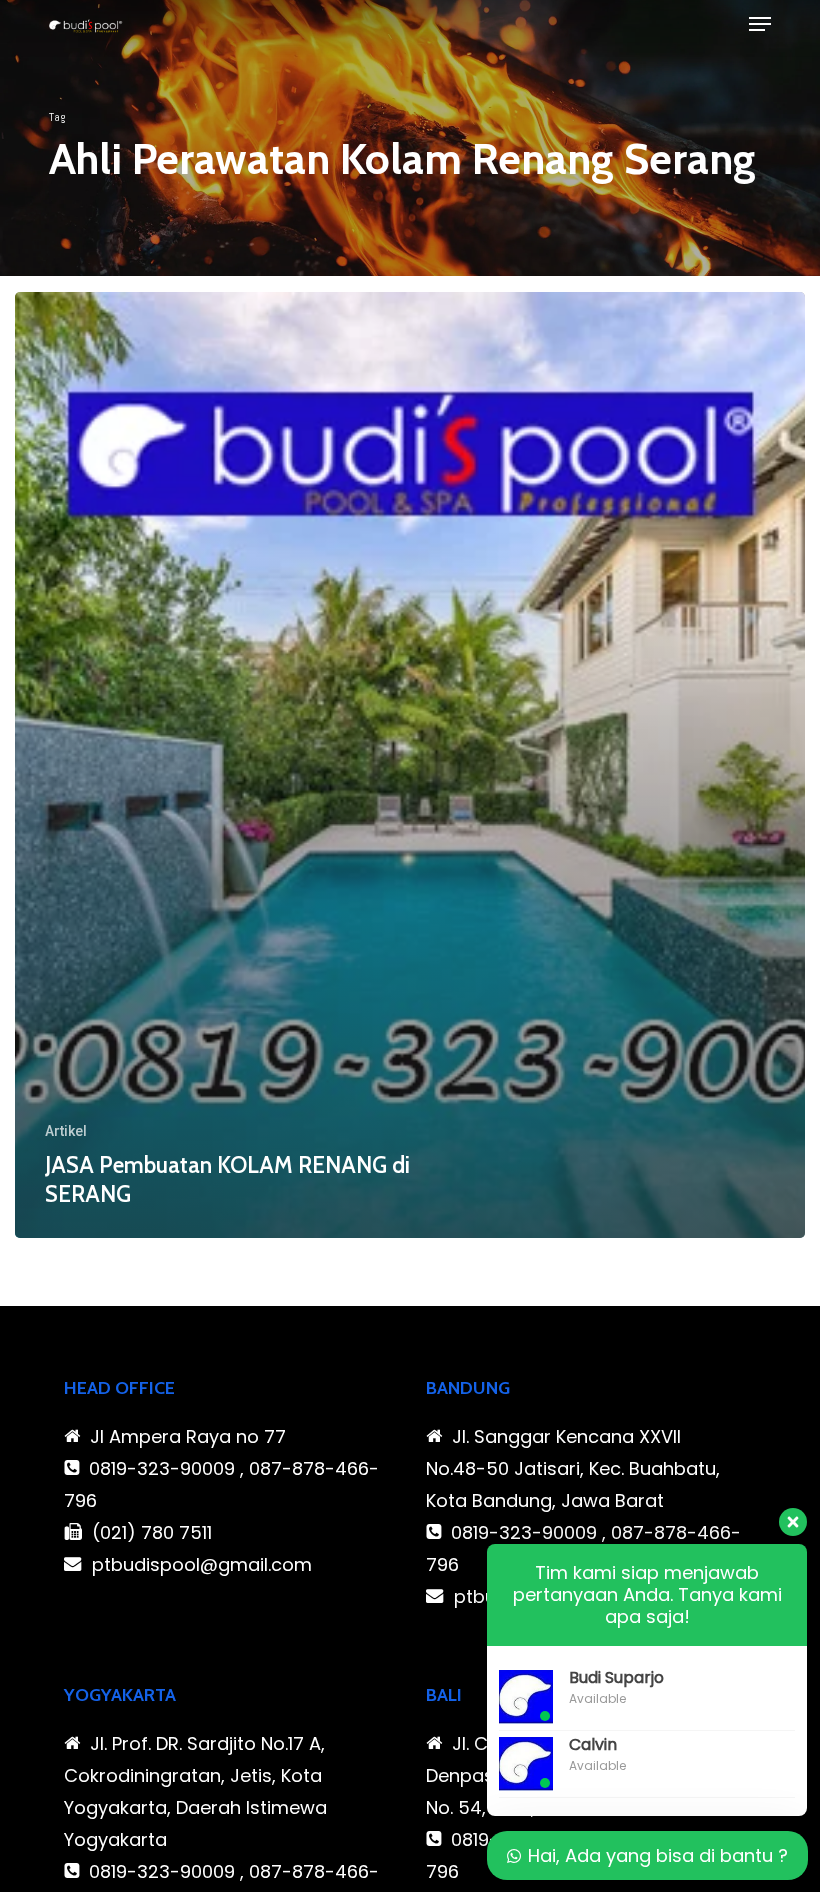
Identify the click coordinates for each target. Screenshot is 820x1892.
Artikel (66, 1131)
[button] (760, 24)
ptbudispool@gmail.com (202, 1564)
